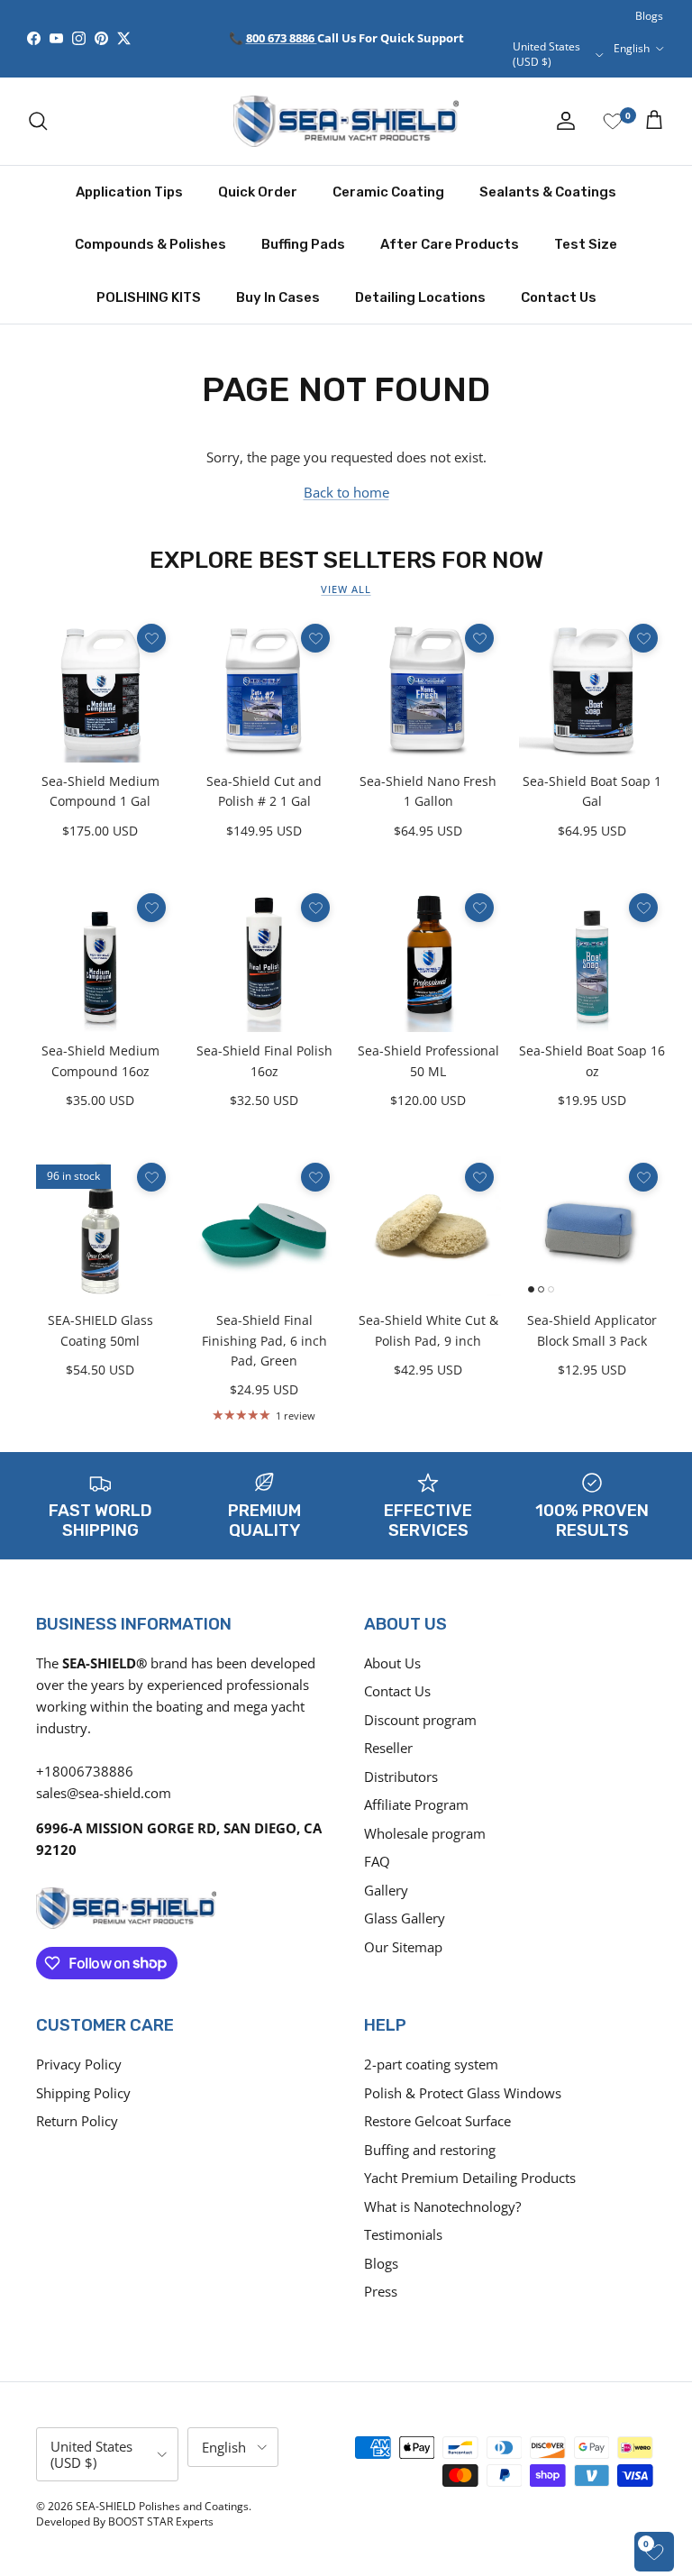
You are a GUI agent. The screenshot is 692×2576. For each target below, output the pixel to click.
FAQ (377, 1861)
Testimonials (403, 2234)
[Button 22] (151, 638)
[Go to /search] (38, 121)
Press (381, 2291)
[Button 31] (315, 1177)
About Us (392, 1663)
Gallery (386, 1890)
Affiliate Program (416, 1804)
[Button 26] (151, 908)
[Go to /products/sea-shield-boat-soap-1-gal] (592, 690)
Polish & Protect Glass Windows (463, 2093)
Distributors (401, 1777)
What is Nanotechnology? (442, 2206)
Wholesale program (425, 1833)
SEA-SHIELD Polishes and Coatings (162, 2506)
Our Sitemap (403, 1947)
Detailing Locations (420, 297)
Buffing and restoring (430, 2150)
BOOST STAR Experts (161, 2521)
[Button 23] (315, 638)
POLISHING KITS (149, 297)
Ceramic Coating (388, 192)
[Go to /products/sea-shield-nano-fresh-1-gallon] (428, 690)
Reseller (388, 1748)
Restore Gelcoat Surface (437, 2121)
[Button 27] (315, 908)
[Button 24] (479, 638)
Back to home (346, 492)
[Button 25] (643, 638)
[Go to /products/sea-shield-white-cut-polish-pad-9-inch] (428, 1229)
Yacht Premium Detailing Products (470, 2178)
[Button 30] (151, 1177)
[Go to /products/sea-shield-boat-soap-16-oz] (592, 959)
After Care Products (450, 244)
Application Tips (129, 192)
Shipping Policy (83, 2093)
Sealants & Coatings (548, 192)
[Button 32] (479, 1177)
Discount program (420, 1720)
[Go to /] (346, 121)
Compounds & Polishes (150, 244)
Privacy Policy (79, 2064)
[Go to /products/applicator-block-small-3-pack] (592, 1229)
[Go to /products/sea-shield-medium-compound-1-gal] (100, 690)
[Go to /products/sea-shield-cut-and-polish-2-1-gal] (264, 690)
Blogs (649, 16)
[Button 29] (643, 908)
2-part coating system (431, 2064)
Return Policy (77, 2121)
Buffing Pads (303, 244)
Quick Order (258, 192)
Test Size (586, 244)
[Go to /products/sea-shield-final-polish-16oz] (264, 959)
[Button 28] (479, 908)
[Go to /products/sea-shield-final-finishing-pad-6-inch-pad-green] (264, 1229)
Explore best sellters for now (346, 560)
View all (346, 589)
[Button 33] (643, 1177)
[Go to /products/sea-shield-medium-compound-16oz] (100, 959)
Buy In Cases (278, 297)
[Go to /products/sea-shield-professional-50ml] (428, 959)
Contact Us (559, 297)
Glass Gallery (405, 1918)
